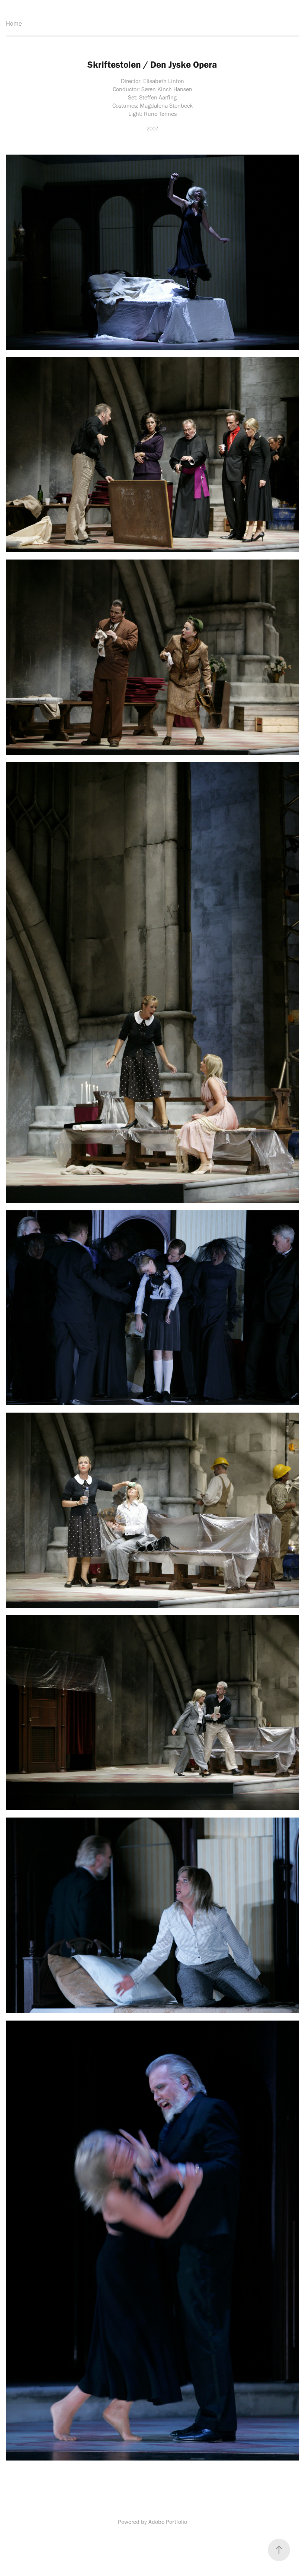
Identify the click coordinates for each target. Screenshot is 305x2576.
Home (14, 23)
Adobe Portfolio (168, 2522)
